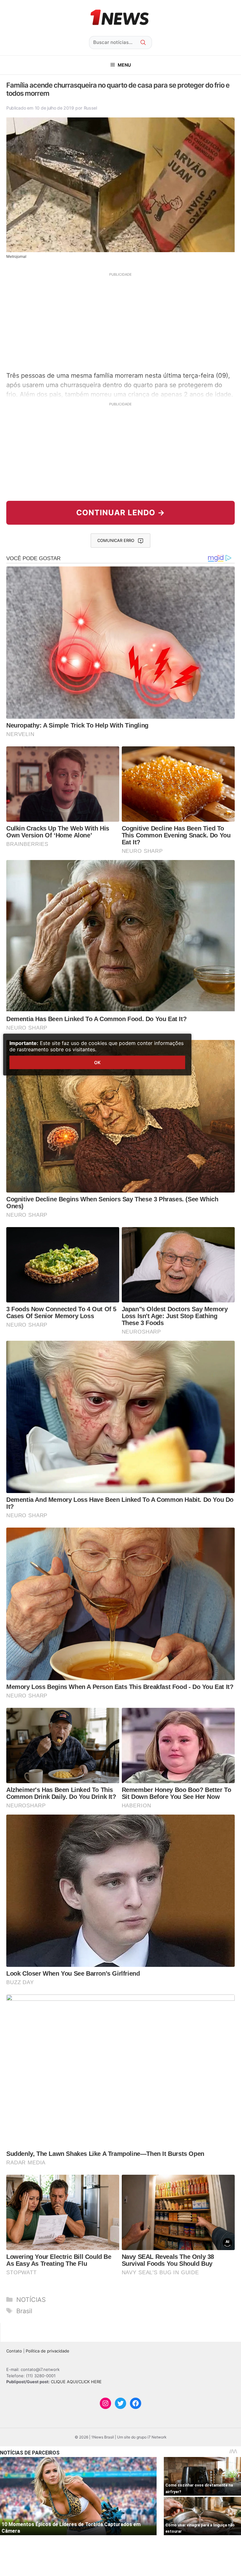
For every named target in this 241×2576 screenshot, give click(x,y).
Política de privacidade (48, 2351)
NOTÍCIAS (31, 2300)
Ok (97, 1062)
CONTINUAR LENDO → (121, 513)
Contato (14, 2351)
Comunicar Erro (116, 540)
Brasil (24, 2311)
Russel (90, 108)
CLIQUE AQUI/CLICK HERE (76, 2382)
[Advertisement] (120, 321)
